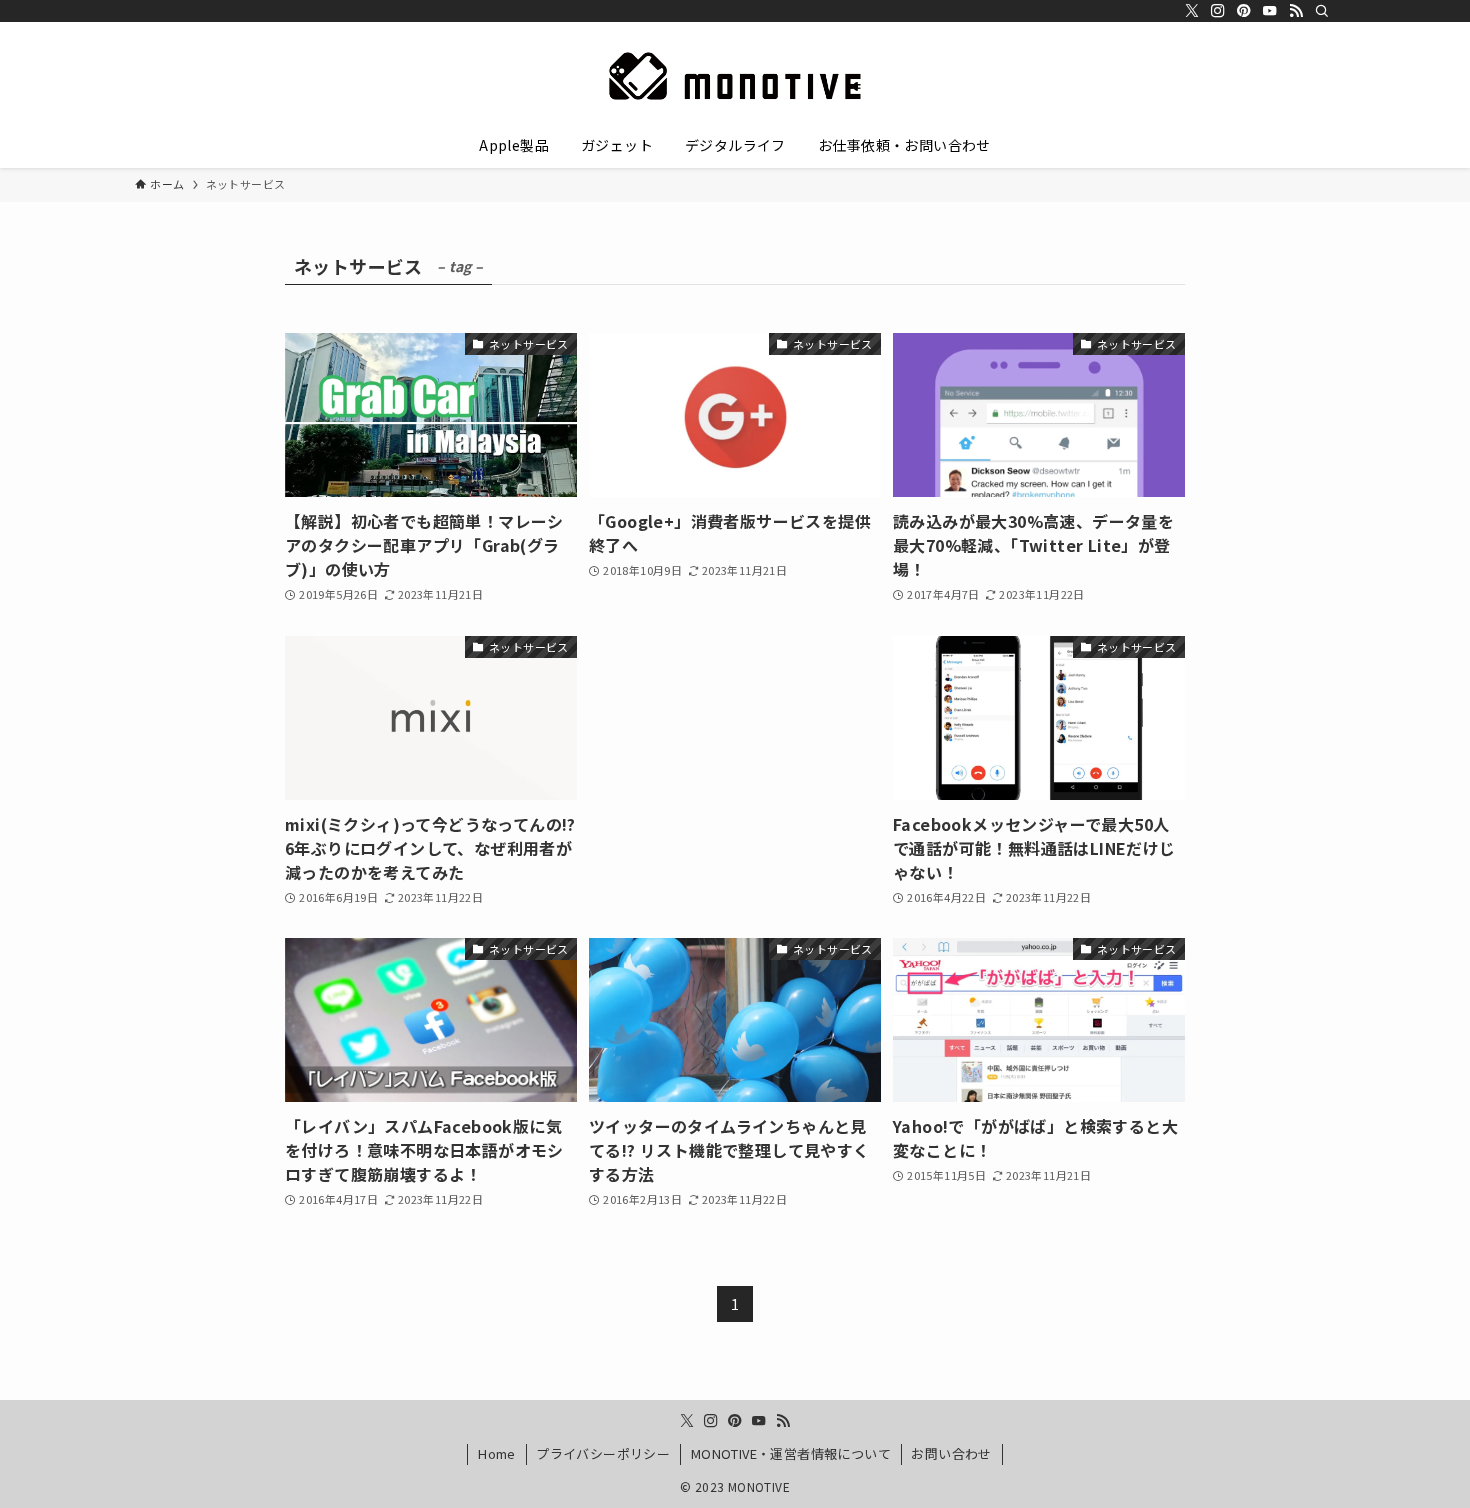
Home (497, 1453)
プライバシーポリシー (603, 1453)
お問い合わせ (951, 1453)
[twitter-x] (1192, 11)
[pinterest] (1244, 11)
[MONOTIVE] (735, 76)
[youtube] (1270, 11)
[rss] (1296, 11)
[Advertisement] (735, 741)
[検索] (1322, 11)
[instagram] (1218, 11)
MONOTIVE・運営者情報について (791, 1453)
